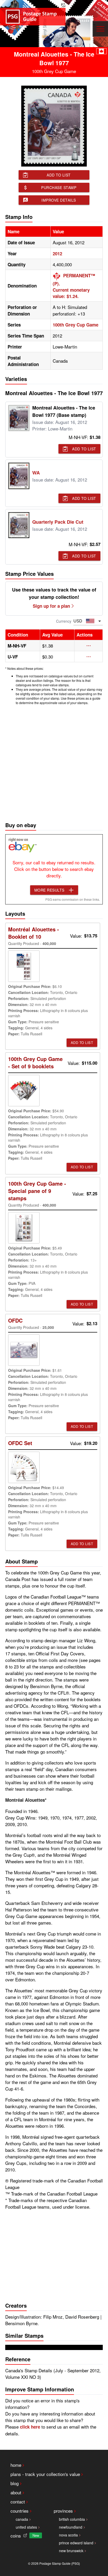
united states (26, 2527)
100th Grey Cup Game (75, 325)
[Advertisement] (54, 762)
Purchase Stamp (59, 187)
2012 (57, 253)
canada (22, 2519)
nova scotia (68, 2535)
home (16, 2465)
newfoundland (71, 2527)
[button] (88, 646)
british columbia (72, 2519)
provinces (63, 2511)
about (16, 2492)
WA (36, 473)
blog (15, 2483)
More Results (49, 890)
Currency (64, 621)
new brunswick (71, 2551)
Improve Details (59, 200)
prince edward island (76, 2543)
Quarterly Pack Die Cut (58, 522)
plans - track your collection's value (45, 2474)
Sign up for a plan (51, 606)
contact (18, 2502)
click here (30, 2427)
